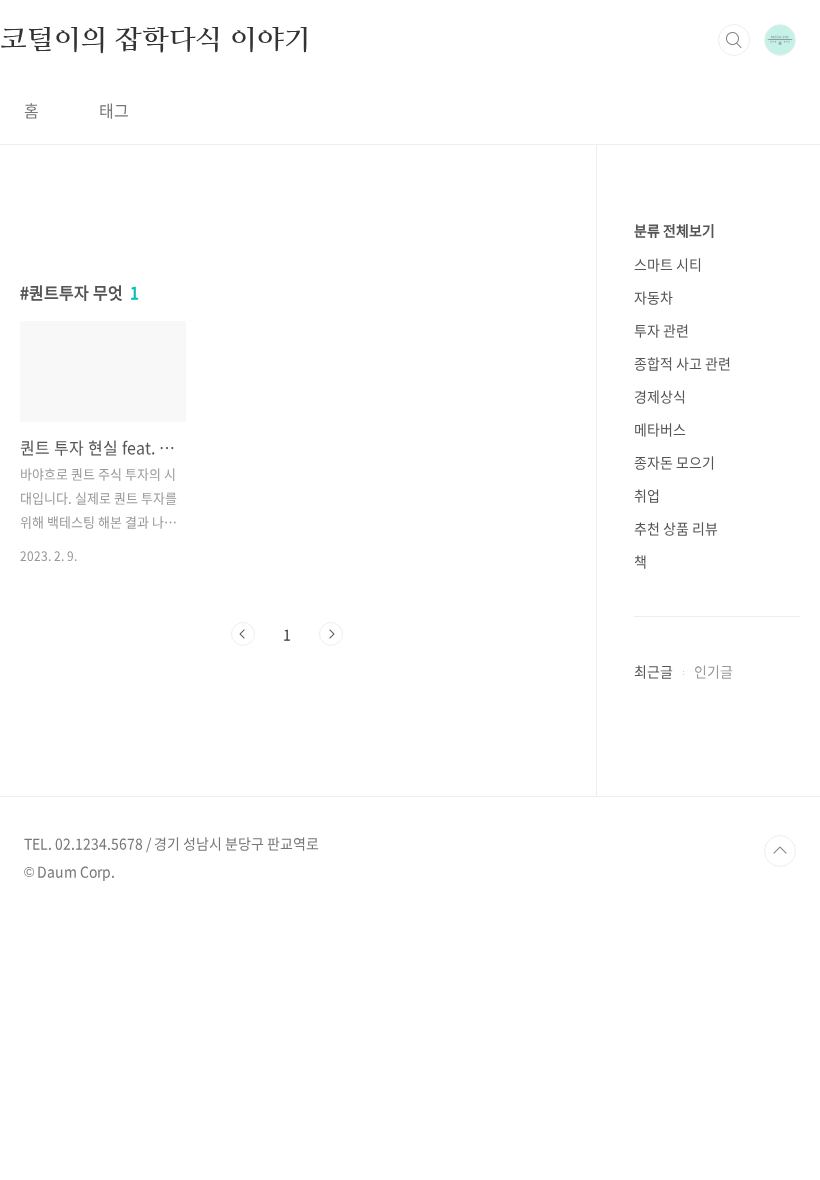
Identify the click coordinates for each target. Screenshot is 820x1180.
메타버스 (660, 429)
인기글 (713, 671)
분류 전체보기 (674, 230)
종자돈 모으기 (674, 462)
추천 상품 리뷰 (676, 528)
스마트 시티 (668, 264)
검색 (734, 40)
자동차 (653, 297)
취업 (647, 495)
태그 (114, 110)
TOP (780, 851)
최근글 (653, 671)
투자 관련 (661, 330)
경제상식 (660, 396)
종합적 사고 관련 (682, 363)
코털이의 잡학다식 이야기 (155, 39)
